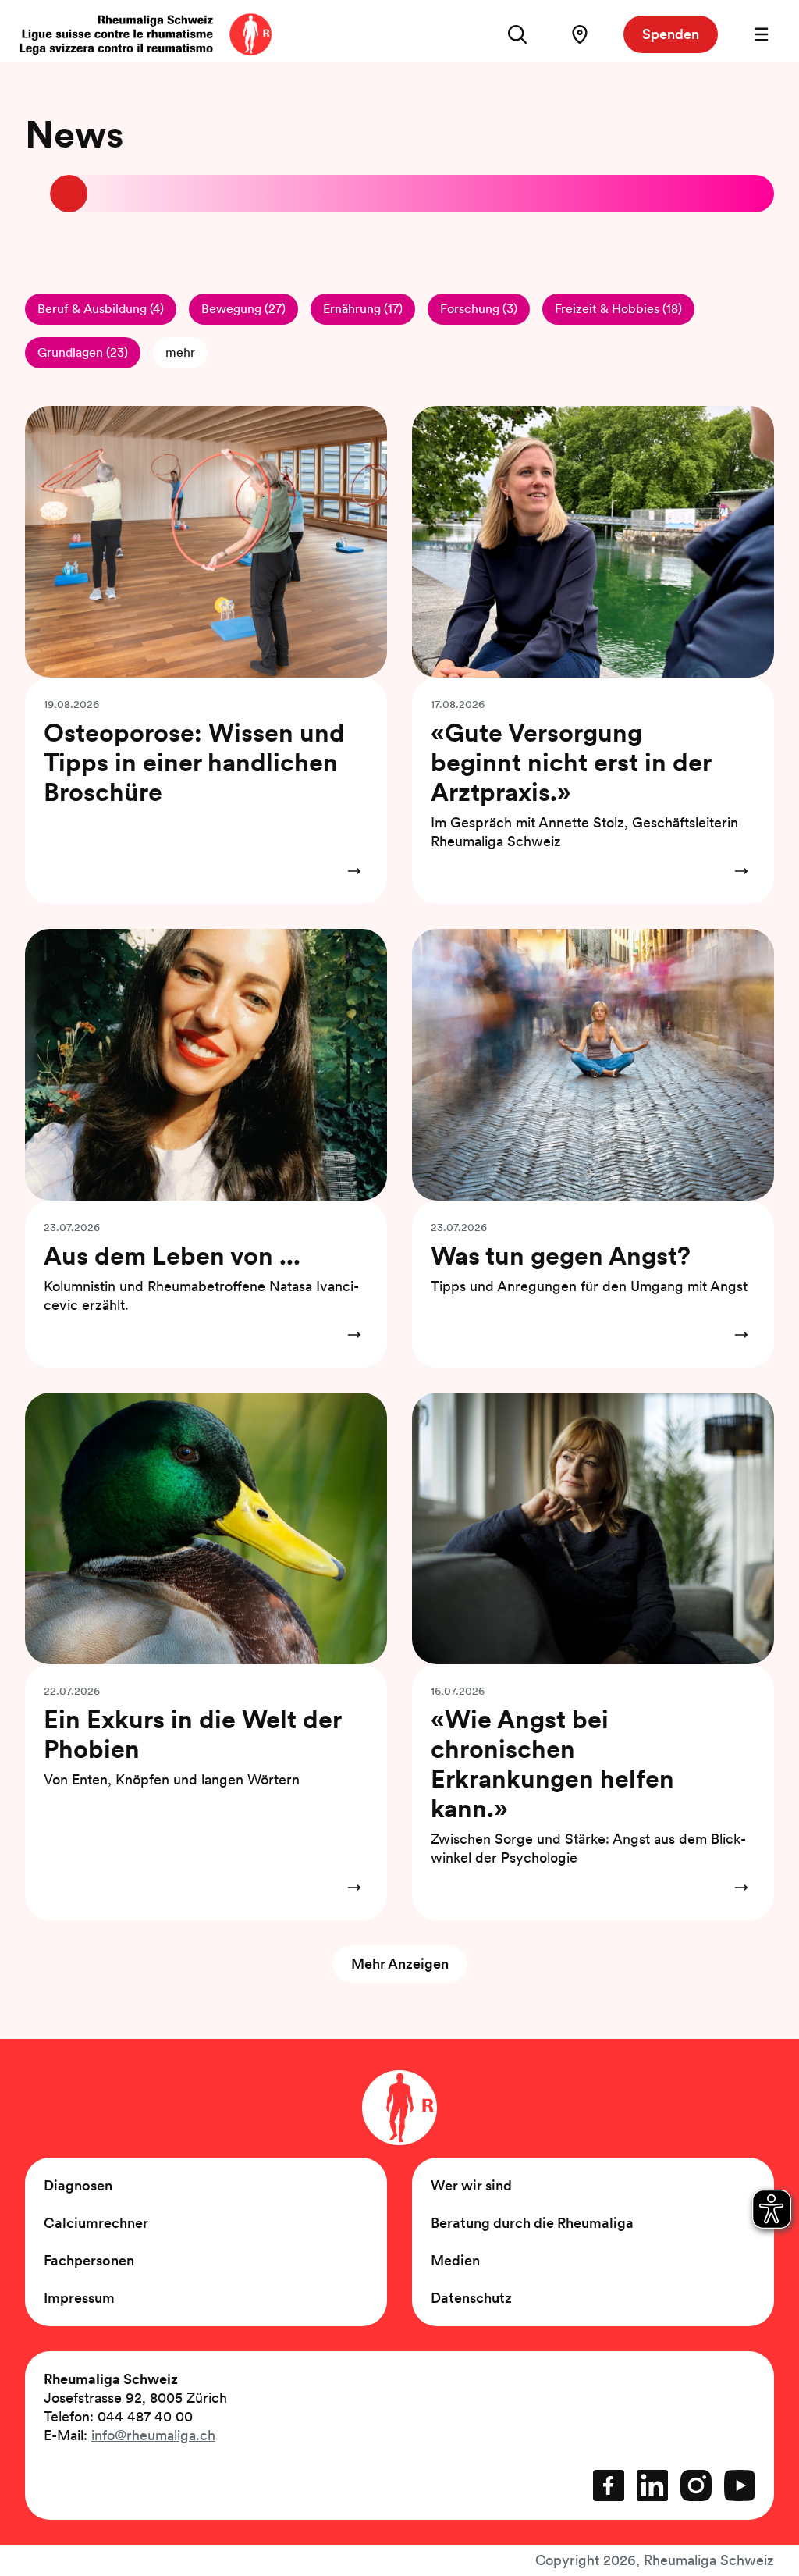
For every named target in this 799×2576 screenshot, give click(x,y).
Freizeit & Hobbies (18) (618, 309)
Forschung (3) (479, 309)
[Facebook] (609, 2485)
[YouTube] (740, 2485)
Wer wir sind (471, 2185)
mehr (180, 352)
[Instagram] (696, 2485)
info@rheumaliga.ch (153, 2435)
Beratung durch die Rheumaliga (532, 2223)
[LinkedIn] (652, 2485)
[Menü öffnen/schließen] (762, 34)
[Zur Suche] (517, 34)
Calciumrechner (96, 2223)
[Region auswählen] (580, 34)
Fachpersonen (89, 2260)
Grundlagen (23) (83, 352)
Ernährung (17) (363, 309)
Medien (455, 2260)
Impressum (79, 2298)
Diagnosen (78, 2185)
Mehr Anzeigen (400, 1964)
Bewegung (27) (243, 309)
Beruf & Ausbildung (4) (101, 309)
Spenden (671, 34)
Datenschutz (471, 2298)
